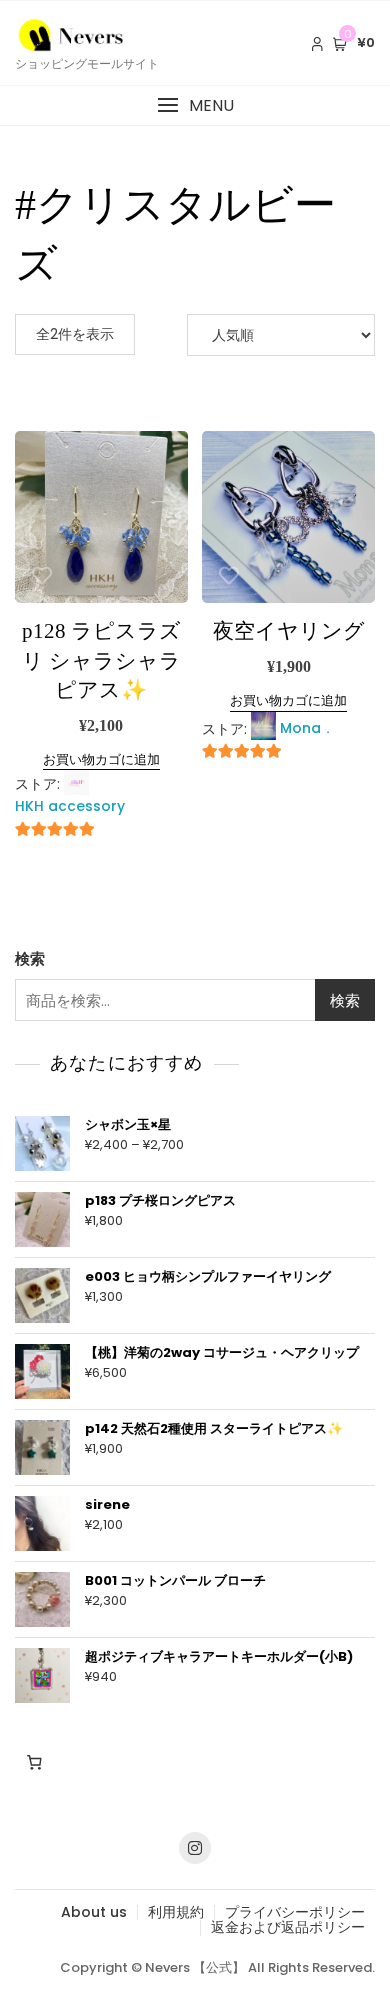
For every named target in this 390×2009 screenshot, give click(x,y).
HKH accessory (70, 806)
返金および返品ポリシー (288, 1927)
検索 (30, 958)
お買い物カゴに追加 (101, 759)
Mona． (307, 728)
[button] (195, 105)
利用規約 (176, 1912)
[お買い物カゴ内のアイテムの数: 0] (34, 1762)
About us (94, 1912)
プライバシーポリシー (295, 1912)
